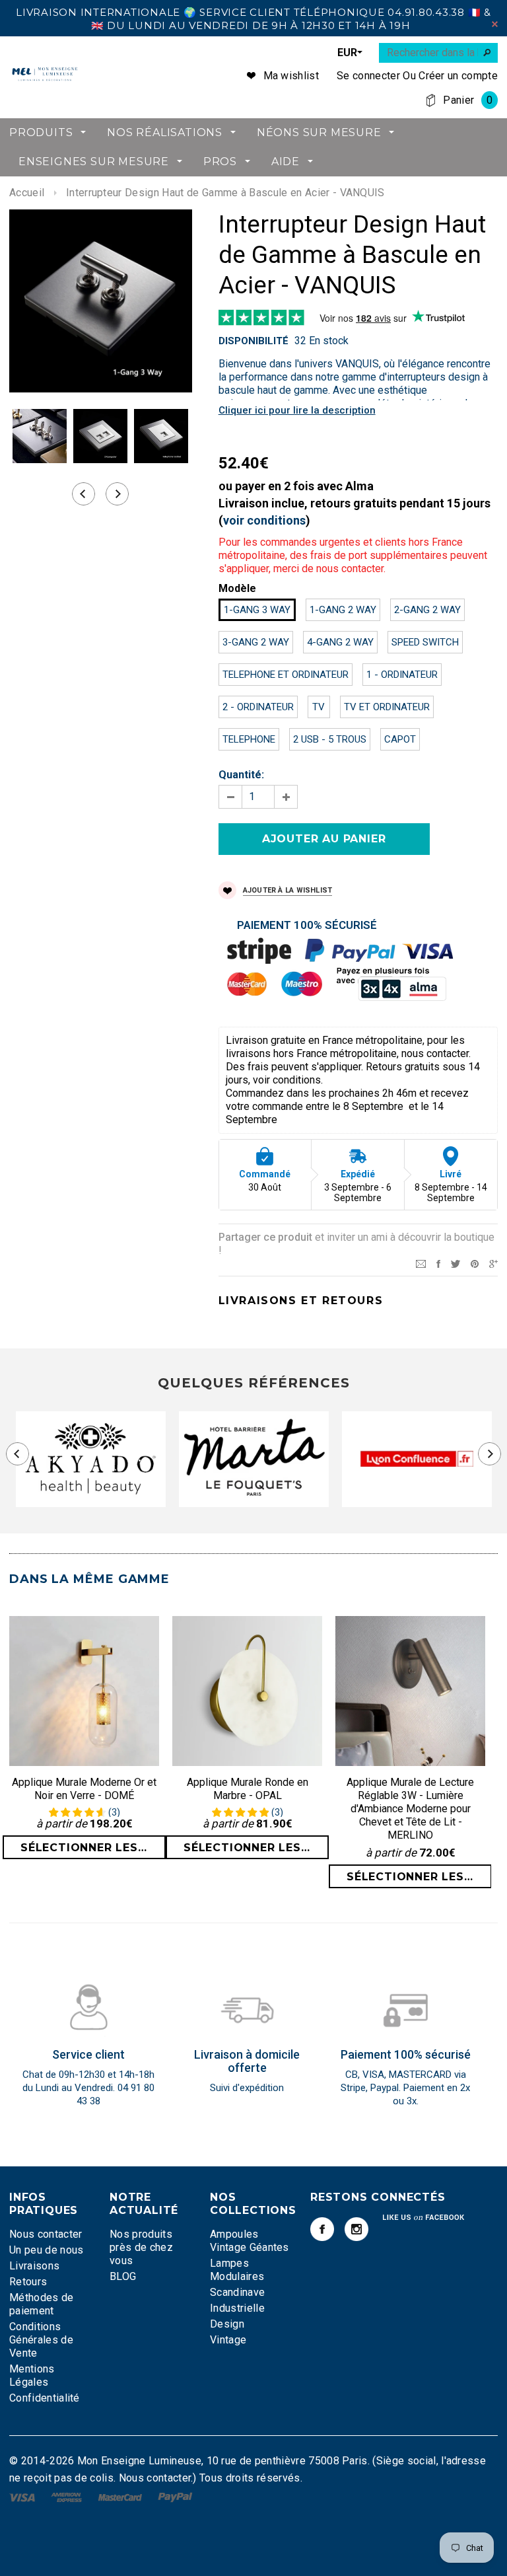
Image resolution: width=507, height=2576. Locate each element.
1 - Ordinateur (402, 675)
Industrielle (237, 2308)
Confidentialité (45, 2398)
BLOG (123, 2276)
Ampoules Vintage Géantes (250, 2241)
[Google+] (493, 1263)
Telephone (249, 739)
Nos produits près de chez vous (141, 2247)
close (495, 24)
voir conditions (264, 520)
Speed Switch (425, 642)
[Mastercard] (121, 2496)
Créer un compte (458, 76)
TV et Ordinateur (387, 707)
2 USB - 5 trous (330, 739)
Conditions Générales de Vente (41, 2340)
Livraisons (34, 2266)
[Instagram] (356, 2229)
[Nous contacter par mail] (421, 1263)
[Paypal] (175, 2496)
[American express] (68, 2496)
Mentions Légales (32, 2375)
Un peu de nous (46, 2250)
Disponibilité (253, 341)
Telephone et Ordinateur (286, 675)
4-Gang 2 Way (340, 642)
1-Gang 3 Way (257, 610)
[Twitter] (456, 1263)
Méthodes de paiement (42, 2304)
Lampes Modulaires (237, 2270)
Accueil (27, 193)
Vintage (228, 2340)
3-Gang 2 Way (256, 642)
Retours (28, 2282)
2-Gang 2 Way (427, 610)
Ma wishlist (291, 76)
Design (227, 2324)
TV (319, 707)
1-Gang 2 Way (343, 610)
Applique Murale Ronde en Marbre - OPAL (248, 1789)
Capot (400, 739)
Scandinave (237, 2292)
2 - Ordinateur (258, 707)
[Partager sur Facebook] (438, 1263)
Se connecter (368, 76)
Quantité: (241, 775)
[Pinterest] (475, 1263)
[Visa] (23, 2496)
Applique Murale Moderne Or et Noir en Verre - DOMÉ (84, 1789)
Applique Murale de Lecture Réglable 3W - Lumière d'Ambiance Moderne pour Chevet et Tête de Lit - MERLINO (410, 1809)
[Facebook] (322, 2229)
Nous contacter (46, 2234)
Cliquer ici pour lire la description (297, 410)
